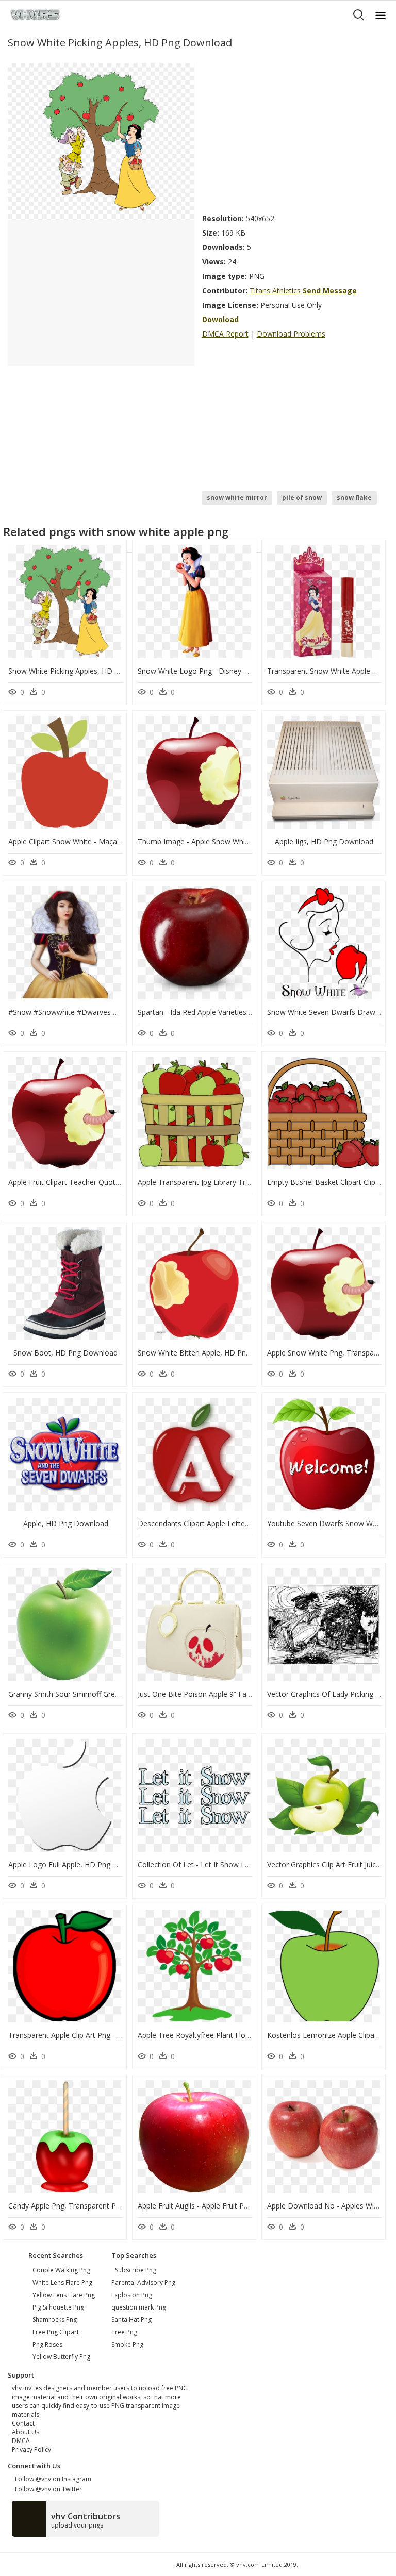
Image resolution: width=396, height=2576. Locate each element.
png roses (47, 2344)
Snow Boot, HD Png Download (65, 1353)
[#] (101, 141)
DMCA (21, 2441)
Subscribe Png (136, 2270)
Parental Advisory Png (143, 2282)
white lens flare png (62, 2282)
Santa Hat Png (131, 2320)
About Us (26, 2432)
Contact (23, 2423)
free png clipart (56, 2332)
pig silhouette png (58, 2307)
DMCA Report (225, 334)
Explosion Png (132, 2295)
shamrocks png (55, 2320)
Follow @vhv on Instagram (52, 2479)
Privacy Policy (31, 2449)
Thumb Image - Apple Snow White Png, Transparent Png (232, 841)
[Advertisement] (295, 135)
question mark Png (139, 2307)
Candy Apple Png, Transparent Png (66, 2206)
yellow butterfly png (61, 2357)
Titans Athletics (275, 290)
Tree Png (124, 2332)
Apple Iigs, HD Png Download (324, 841)
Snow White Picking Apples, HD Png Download (86, 671)
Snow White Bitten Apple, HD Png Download (212, 1353)
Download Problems (291, 334)
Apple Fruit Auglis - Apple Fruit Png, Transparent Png (225, 2206)
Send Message (330, 290)
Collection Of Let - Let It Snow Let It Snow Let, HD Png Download (248, 1864)
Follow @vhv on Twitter (47, 2489)
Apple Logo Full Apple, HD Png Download (78, 1864)
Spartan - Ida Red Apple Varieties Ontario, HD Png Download (239, 1012)
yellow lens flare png (64, 2295)
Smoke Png (127, 2344)
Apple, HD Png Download (66, 1523)
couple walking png (61, 2270)
